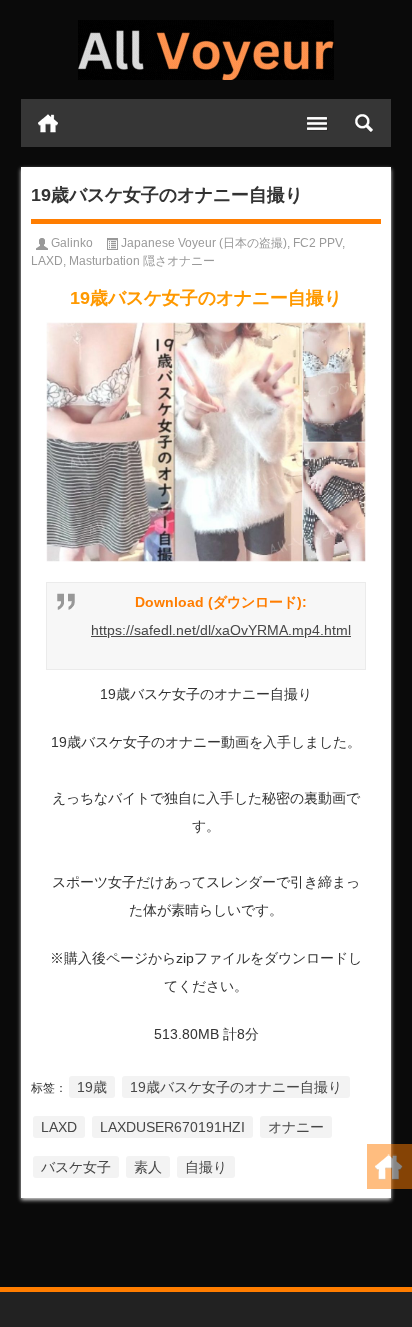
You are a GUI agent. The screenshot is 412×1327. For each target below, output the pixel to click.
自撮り (206, 1167)
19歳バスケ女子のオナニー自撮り (236, 1087)
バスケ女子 (76, 1167)
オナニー (296, 1127)
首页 (48, 123)
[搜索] (364, 123)
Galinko (72, 243)
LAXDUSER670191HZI (172, 1127)
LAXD (47, 261)
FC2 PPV (317, 243)
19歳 (92, 1087)
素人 (148, 1167)
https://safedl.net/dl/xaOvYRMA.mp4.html (221, 630)
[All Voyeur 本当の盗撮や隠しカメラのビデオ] (206, 50)
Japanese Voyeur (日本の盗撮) (204, 243)
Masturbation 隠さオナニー (142, 261)
